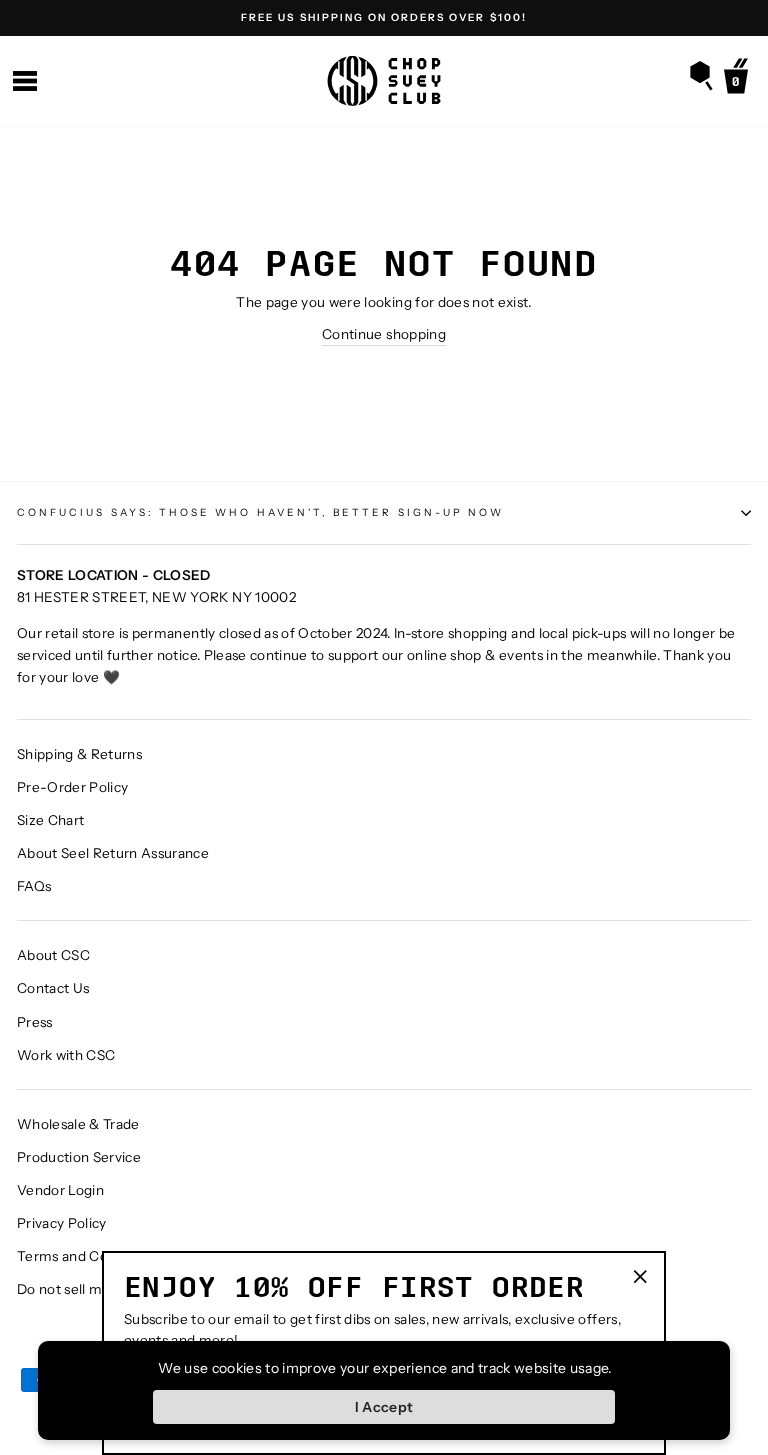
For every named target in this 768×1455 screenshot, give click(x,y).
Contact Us (53, 988)
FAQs (34, 886)
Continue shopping (384, 334)
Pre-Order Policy (72, 787)
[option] (384, 18)
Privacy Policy (62, 1223)
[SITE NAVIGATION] (25, 81)
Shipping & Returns (79, 754)
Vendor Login (60, 1190)
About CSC (53, 955)
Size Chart (50, 820)
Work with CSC (66, 1055)
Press (35, 1022)
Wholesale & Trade (78, 1124)
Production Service (79, 1157)
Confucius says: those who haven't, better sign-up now (260, 512)
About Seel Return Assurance (113, 853)
